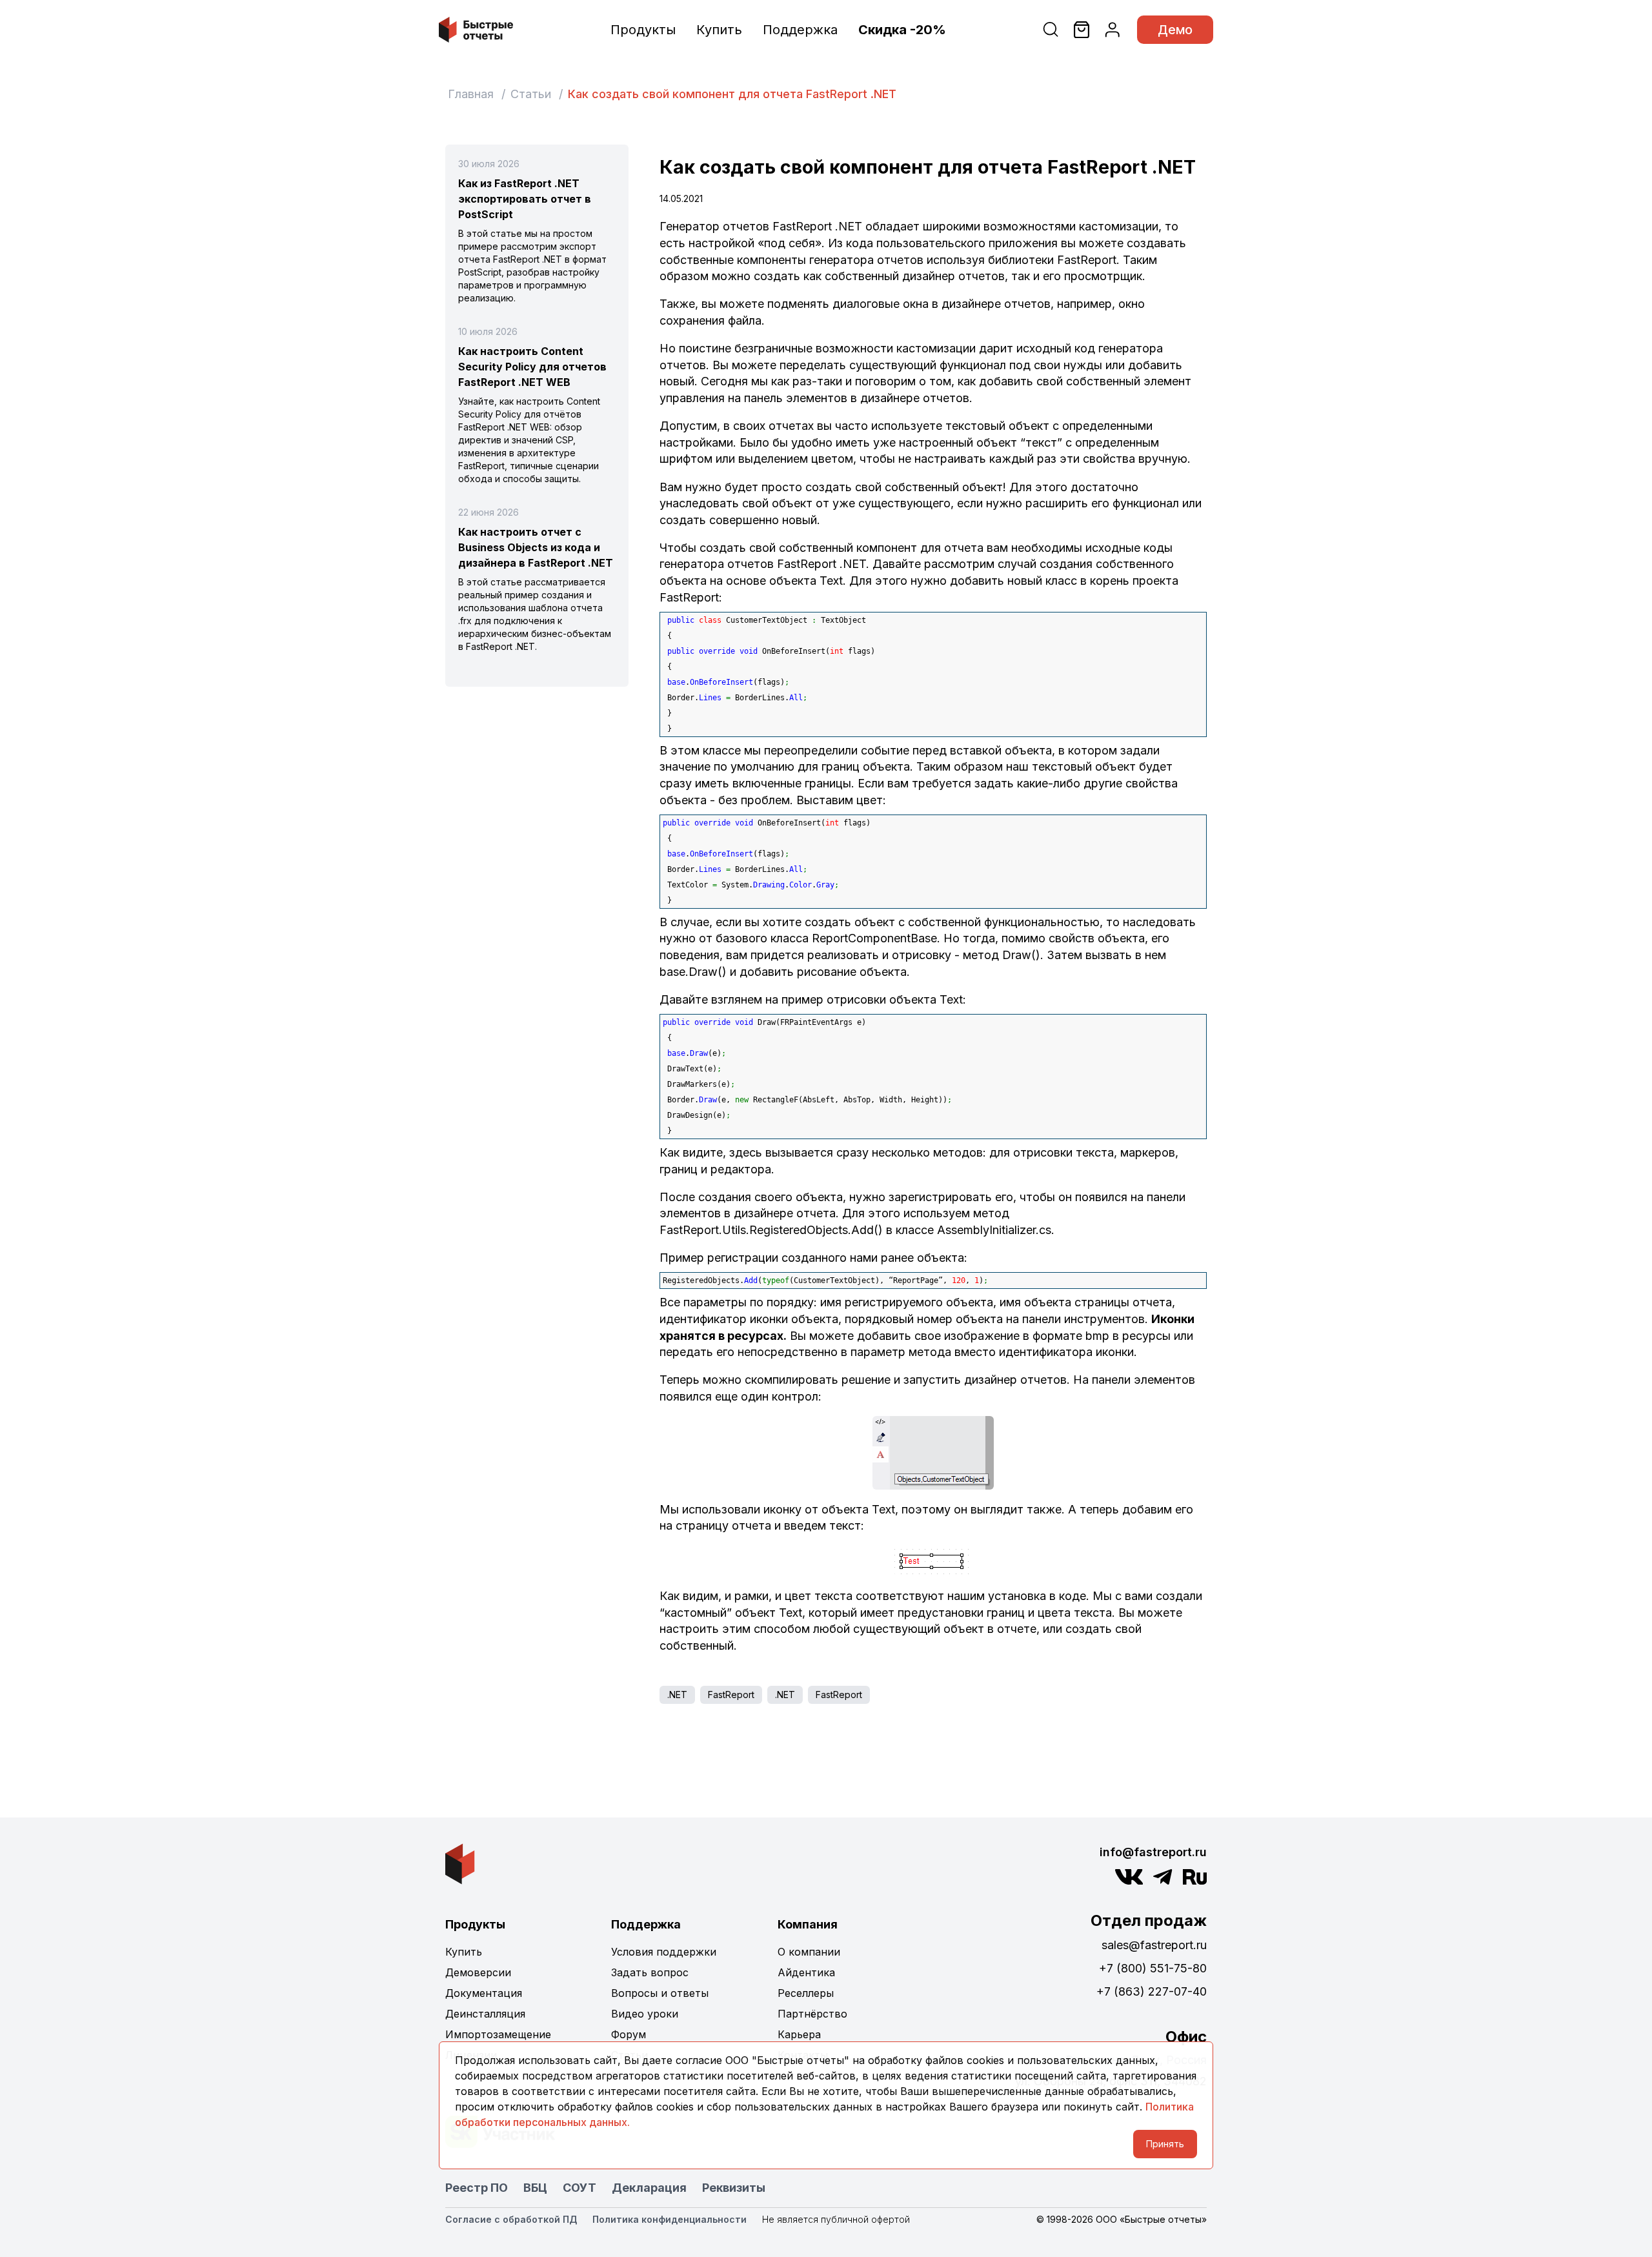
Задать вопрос (650, 1972)
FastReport (731, 1695)
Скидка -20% (902, 30)
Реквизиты (734, 2188)
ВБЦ (535, 2188)
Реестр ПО (477, 2188)
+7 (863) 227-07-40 (1152, 1991)
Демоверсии (478, 1972)
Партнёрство (812, 2014)
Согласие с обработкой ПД (511, 2219)
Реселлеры (806, 1993)
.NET (677, 1695)
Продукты (643, 30)
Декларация (649, 2188)
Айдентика (806, 1972)
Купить (719, 30)
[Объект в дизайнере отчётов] (933, 1453)
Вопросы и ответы (660, 1993)
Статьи (531, 94)
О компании (809, 1952)
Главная (471, 94)
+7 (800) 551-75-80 (1153, 1968)
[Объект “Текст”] (933, 1561)
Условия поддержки (664, 1952)
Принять (1165, 2144)
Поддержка (800, 30)
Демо (1175, 30)
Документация (484, 1993)
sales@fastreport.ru (1154, 1945)
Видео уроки (645, 2014)
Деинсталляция (485, 2014)
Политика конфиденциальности (670, 2219)
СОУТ (579, 2188)
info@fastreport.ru (1153, 1852)
